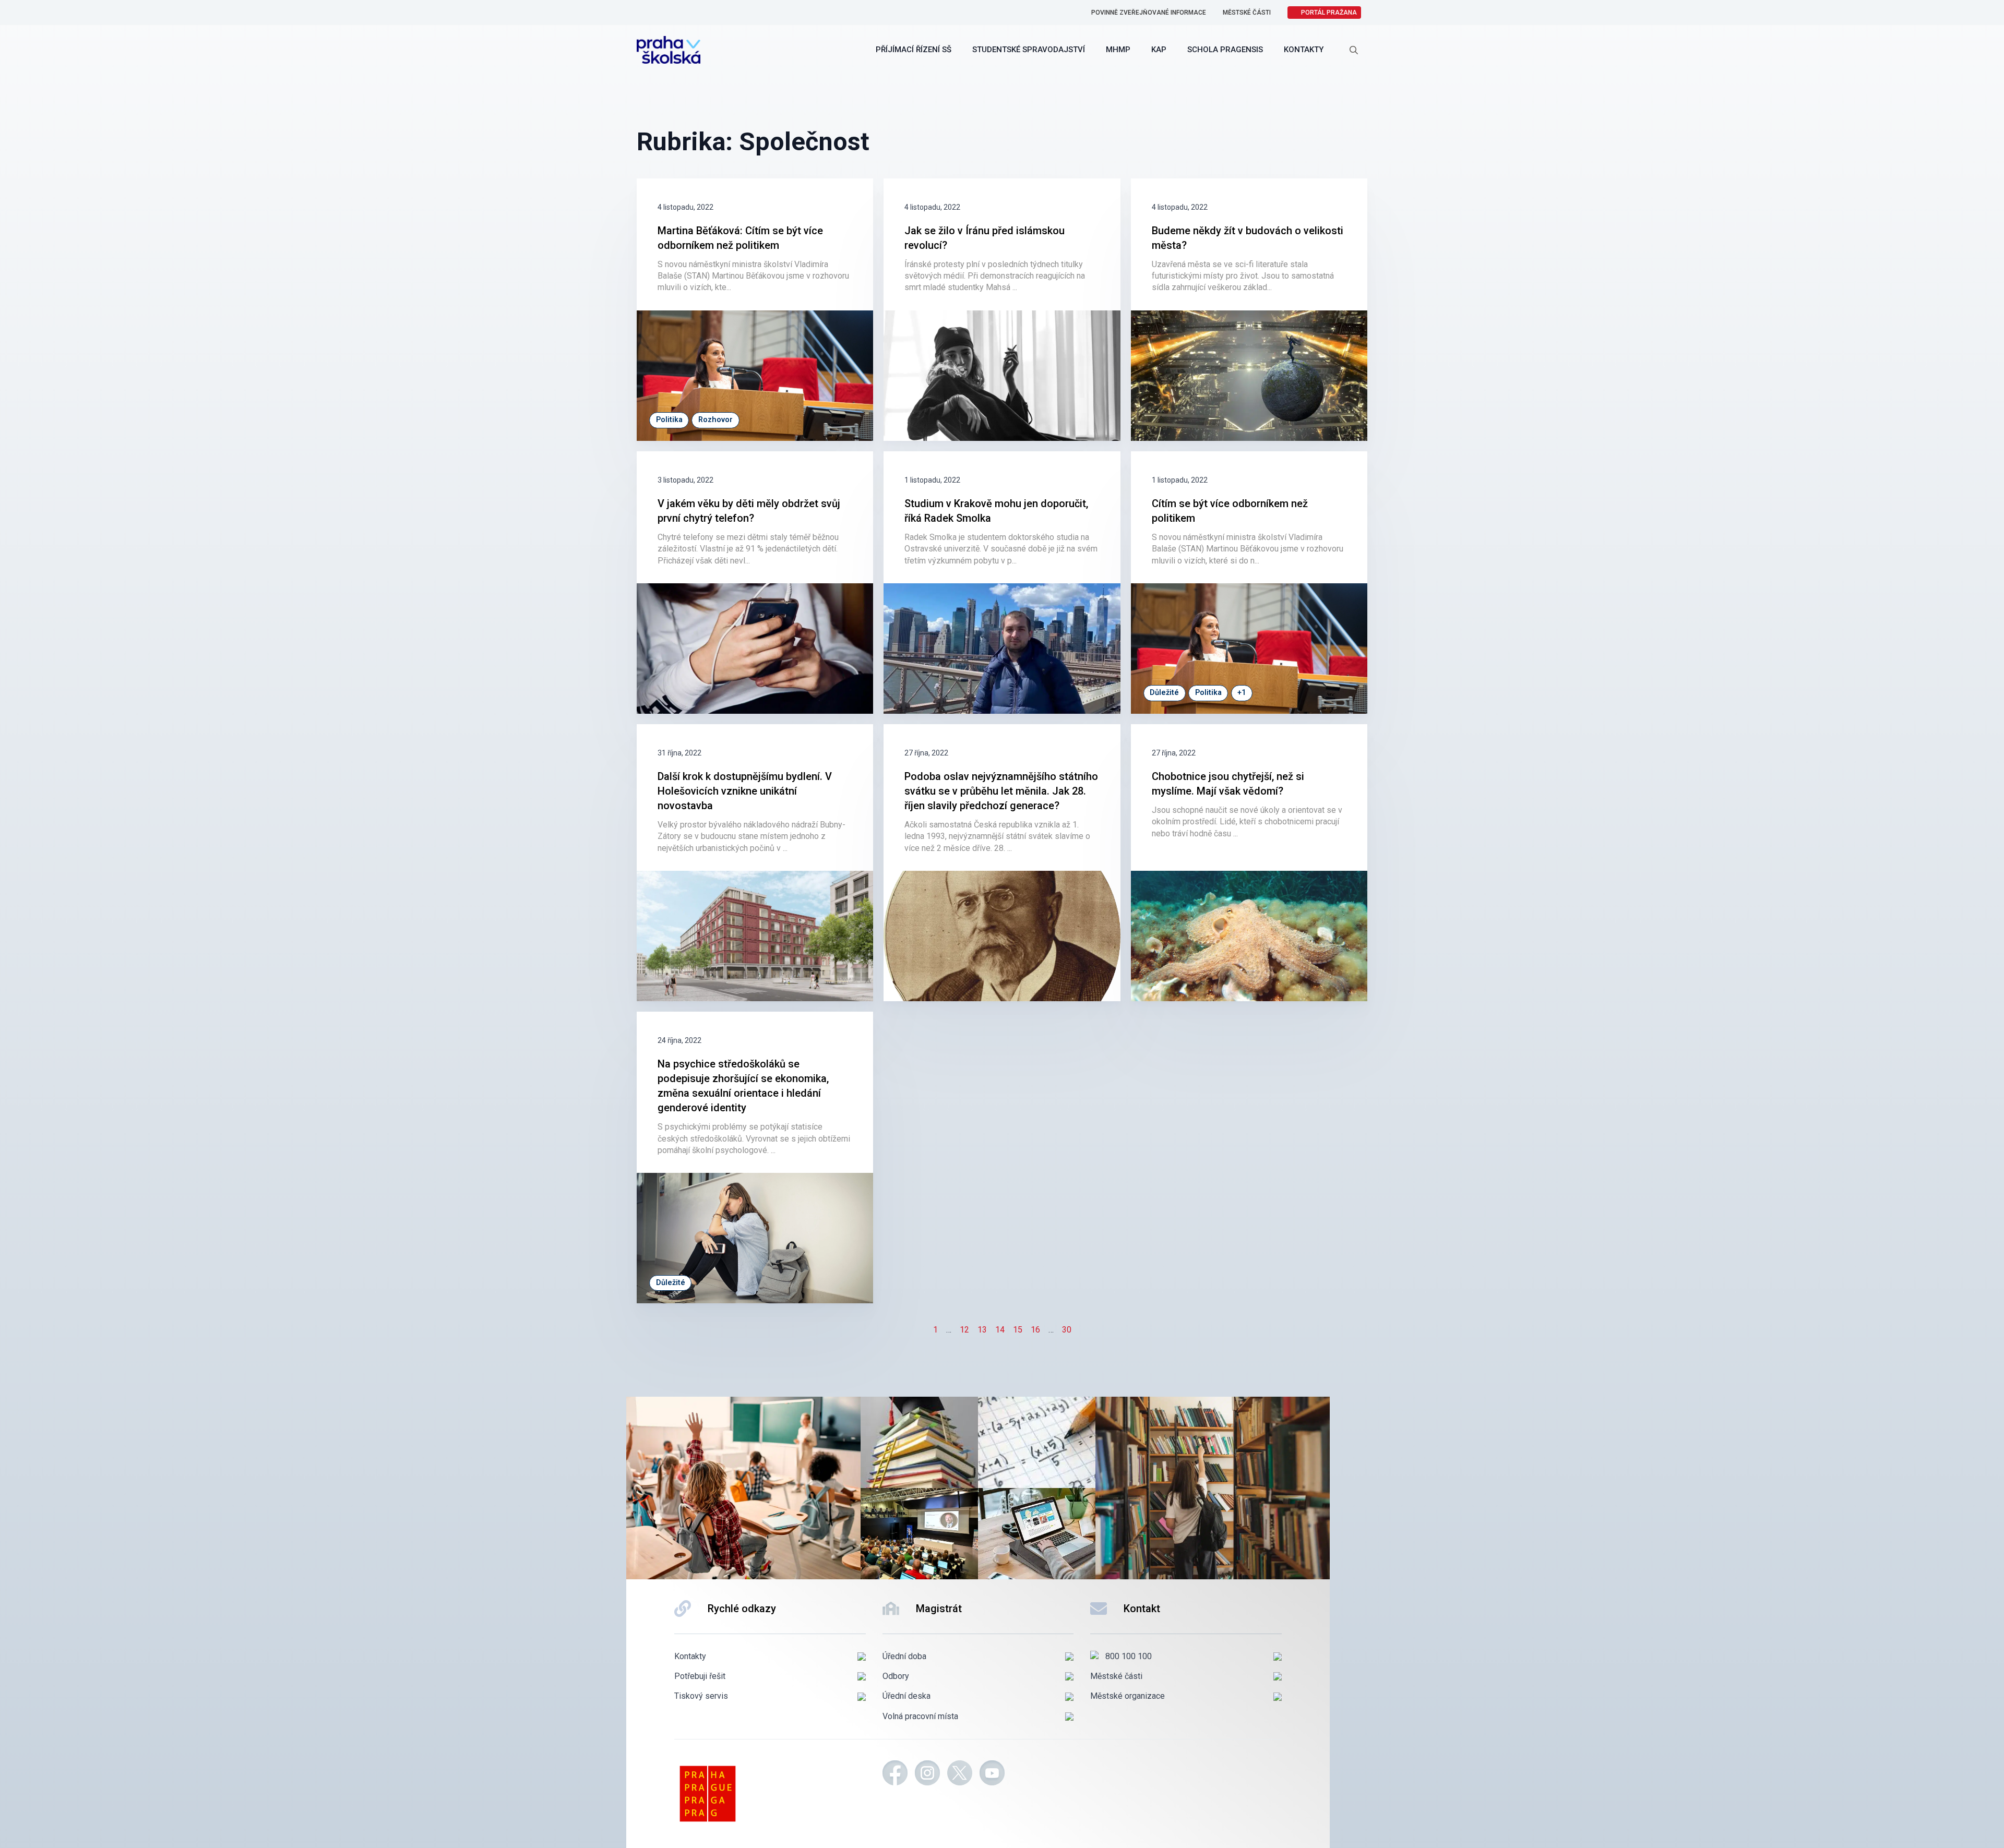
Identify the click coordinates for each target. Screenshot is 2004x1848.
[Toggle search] (1354, 50)
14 (1000, 1330)
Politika (669, 420)
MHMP (1118, 50)
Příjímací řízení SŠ (914, 50)
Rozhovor (715, 420)
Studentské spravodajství (1029, 50)
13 (982, 1330)
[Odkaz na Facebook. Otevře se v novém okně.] (895, 1774)
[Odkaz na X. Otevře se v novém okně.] (960, 1774)
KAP (1159, 50)
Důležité (1164, 693)
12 (964, 1330)
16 (1035, 1330)
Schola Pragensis (1225, 50)
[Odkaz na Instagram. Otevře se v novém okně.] (927, 1774)
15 (1018, 1330)
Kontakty (1304, 50)
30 (1067, 1330)
